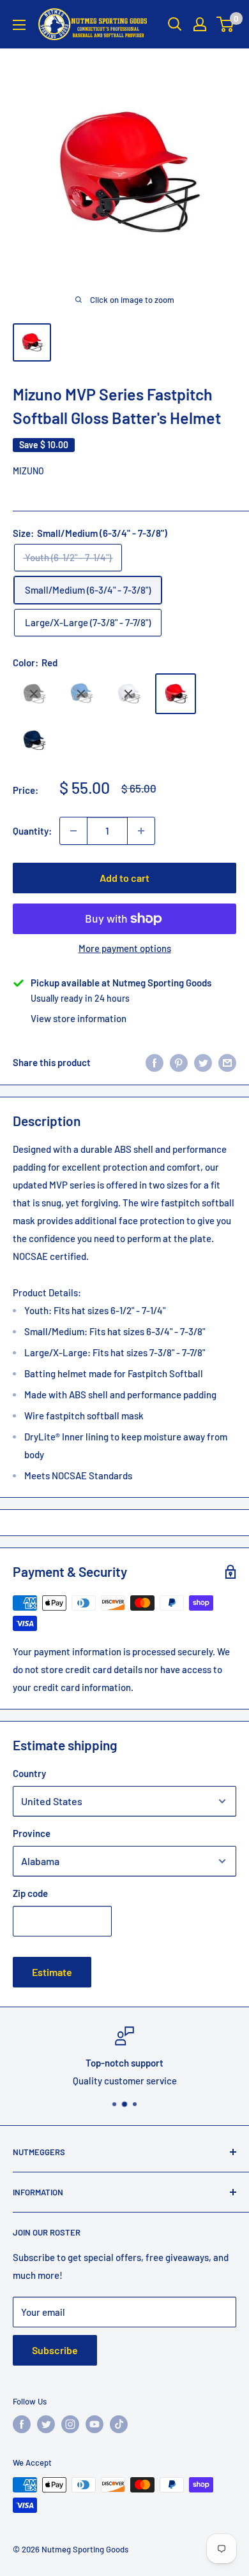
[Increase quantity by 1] (141, 831)
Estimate (52, 1972)
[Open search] (175, 24)
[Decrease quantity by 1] (73, 831)
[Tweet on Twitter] (203, 1062)
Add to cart (124, 878)
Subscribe (55, 2350)
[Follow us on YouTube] (94, 2424)
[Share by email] (227, 1062)
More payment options (125, 948)
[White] (128, 694)
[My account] (200, 24)
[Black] (34, 694)
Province (32, 1833)
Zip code (30, 1893)
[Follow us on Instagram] (70, 2424)
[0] (226, 24)
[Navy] (34, 741)
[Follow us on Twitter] (46, 2424)
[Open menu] (19, 25)
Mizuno (28, 471)
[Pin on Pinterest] (179, 1062)
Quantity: (32, 831)
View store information (79, 1018)
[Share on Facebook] (155, 1062)
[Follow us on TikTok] (119, 2424)
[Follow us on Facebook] (22, 2424)
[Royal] (81, 694)
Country (29, 1773)
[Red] (176, 694)
